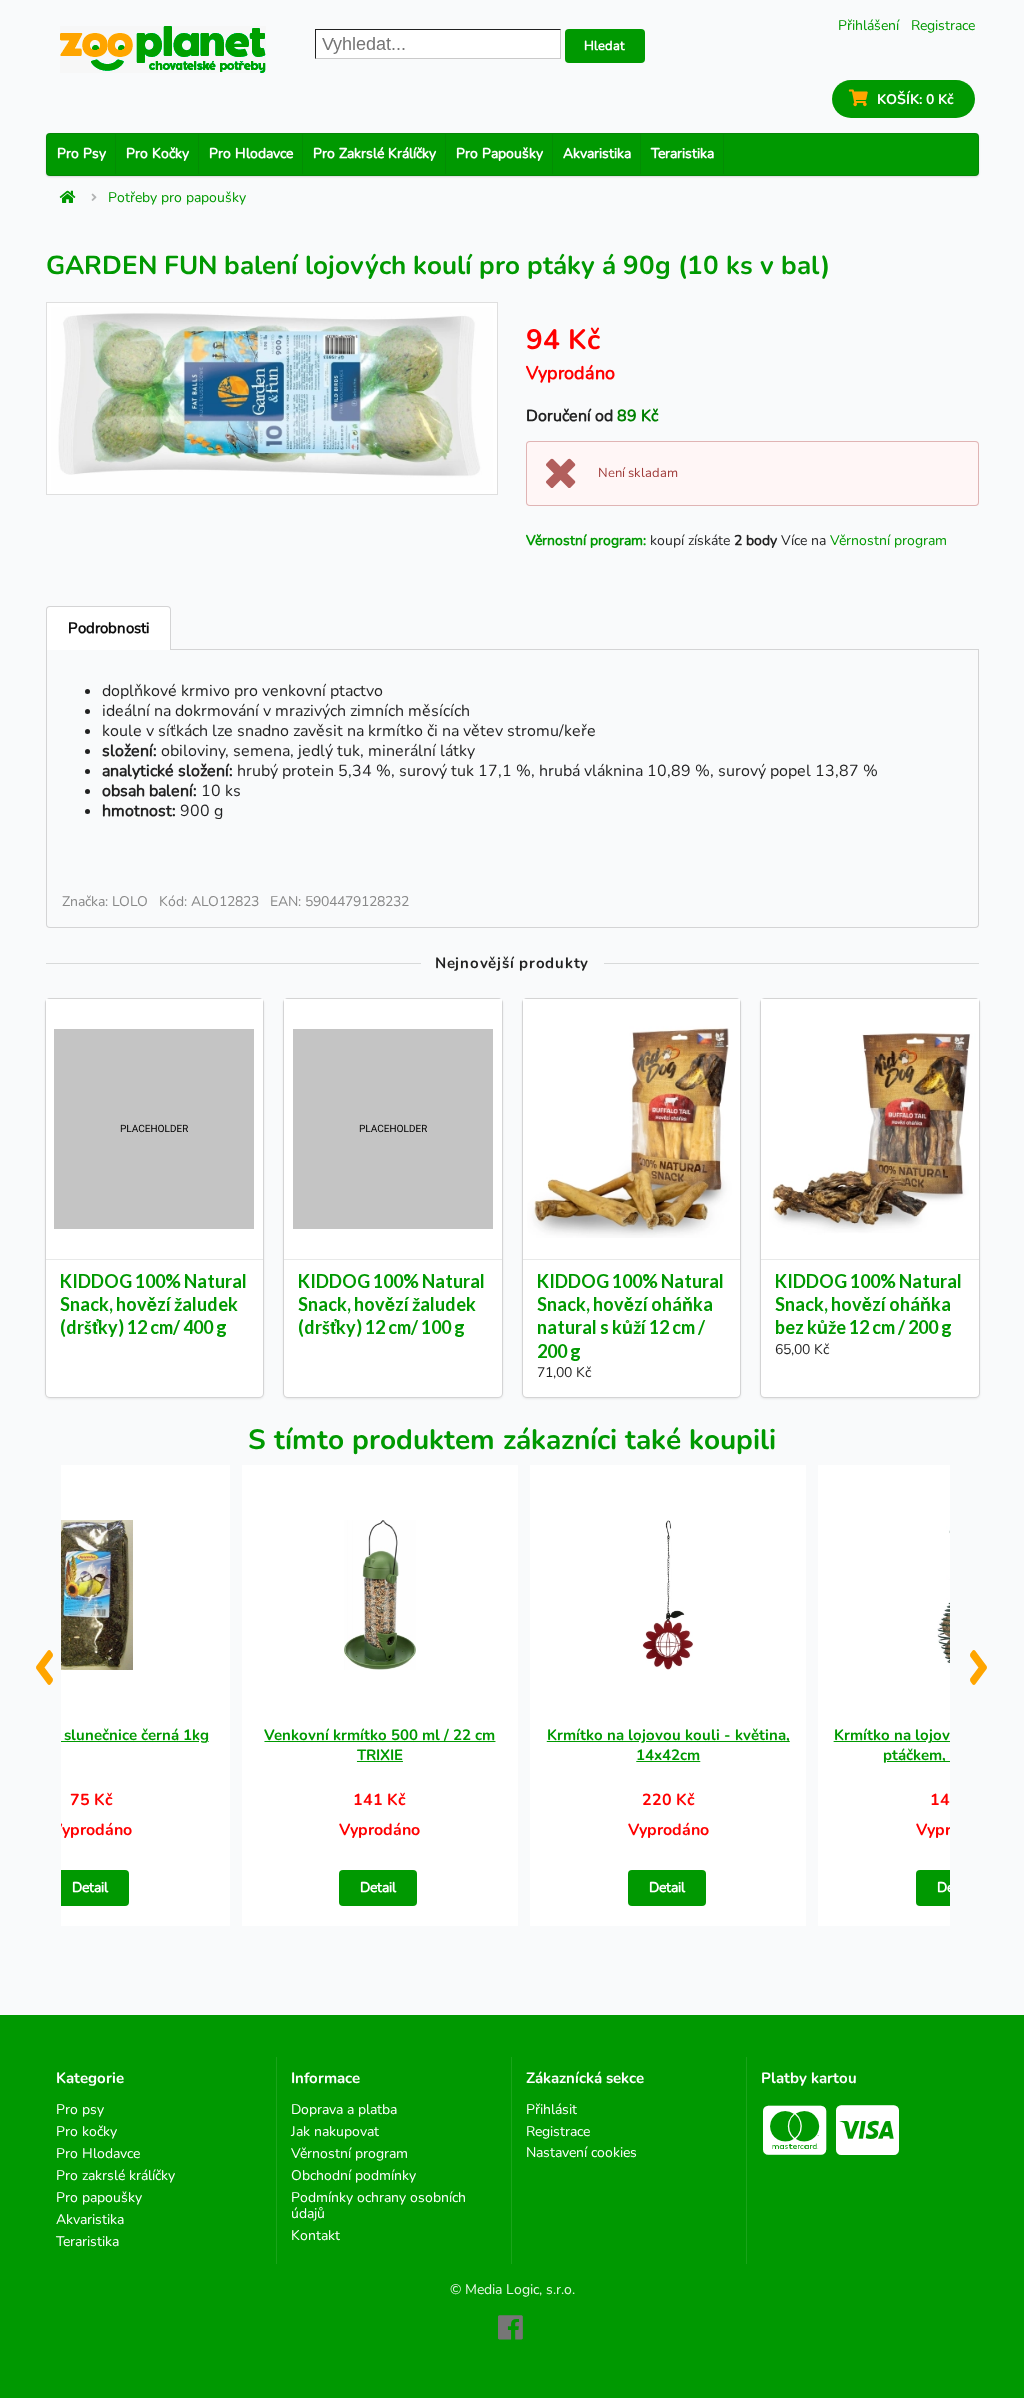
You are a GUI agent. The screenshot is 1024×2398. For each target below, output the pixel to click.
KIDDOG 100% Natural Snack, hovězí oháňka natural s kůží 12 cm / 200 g (630, 1315)
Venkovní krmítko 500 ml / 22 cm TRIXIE (379, 1745)
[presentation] (43, 1660)
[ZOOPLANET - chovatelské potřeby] (163, 49)
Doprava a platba (344, 2110)
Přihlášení (868, 25)
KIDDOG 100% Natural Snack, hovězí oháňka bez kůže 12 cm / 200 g (868, 1304)
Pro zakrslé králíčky (374, 153)
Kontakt (315, 2235)
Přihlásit (551, 2110)
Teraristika (682, 153)
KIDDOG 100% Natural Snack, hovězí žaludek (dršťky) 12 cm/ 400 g (153, 1304)
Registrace (943, 25)
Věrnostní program (888, 540)
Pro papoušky (499, 153)
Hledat (604, 46)
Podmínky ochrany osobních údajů (378, 2205)
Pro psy (81, 153)
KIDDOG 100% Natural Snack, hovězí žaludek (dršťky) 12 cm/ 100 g (391, 1304)
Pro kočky (157, 153)
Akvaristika (597, 153)
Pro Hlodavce (251, 153)
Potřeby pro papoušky (177, 198)
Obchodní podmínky (353, 2175)
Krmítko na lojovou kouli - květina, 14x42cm (668, 1745)
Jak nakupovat (335, 2131)
